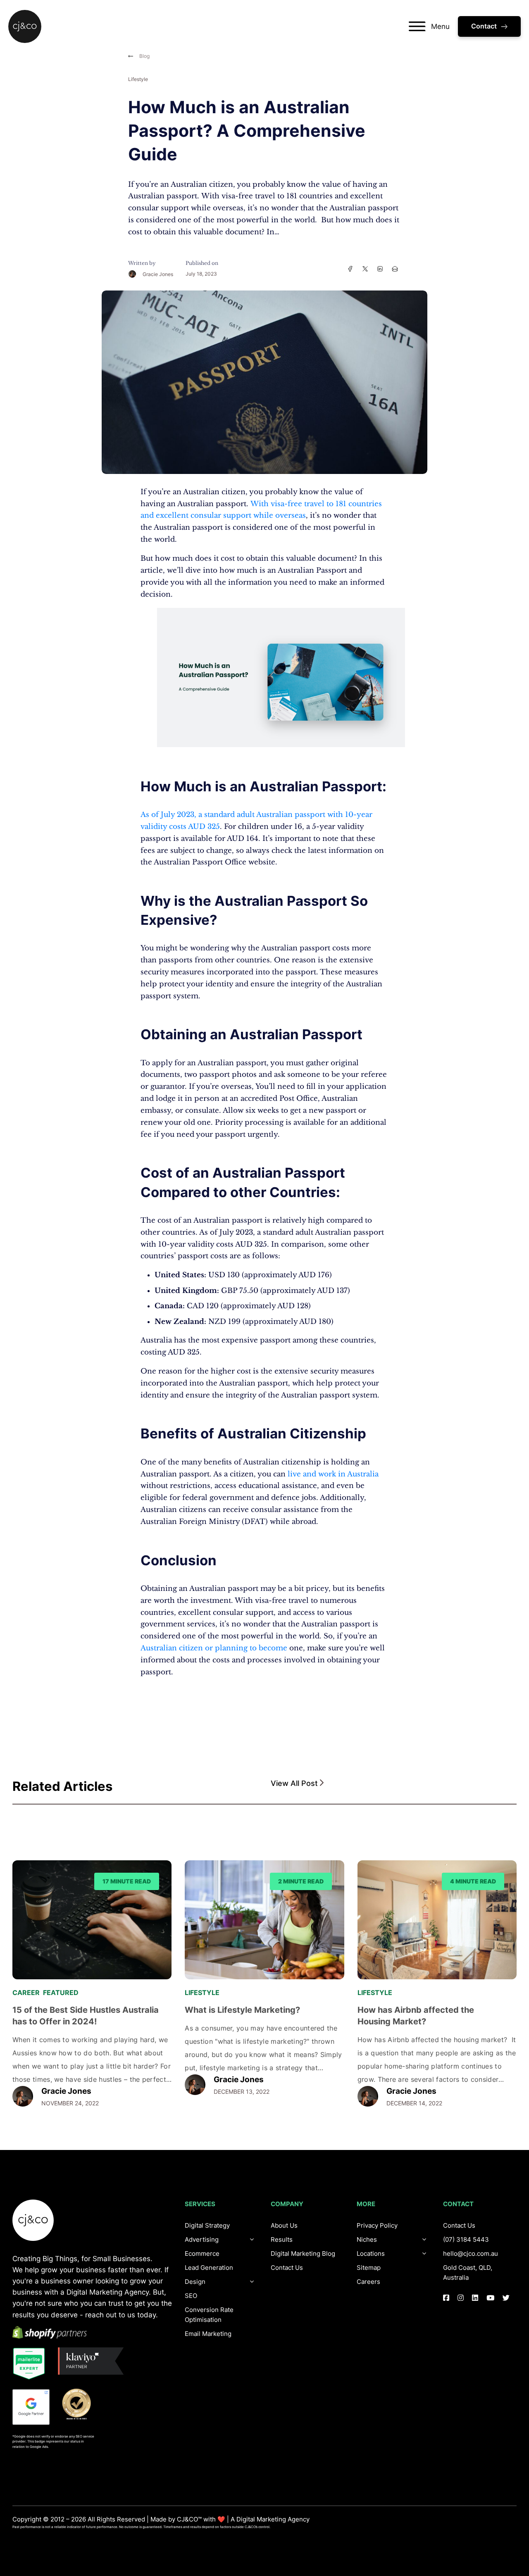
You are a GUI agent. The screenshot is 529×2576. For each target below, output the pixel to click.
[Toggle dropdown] (252, 2282)
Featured (61, 1993)
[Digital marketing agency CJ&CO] (25, 26)
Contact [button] (484, 26)
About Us (284, 2225)
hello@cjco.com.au (471, 2253)
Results (282, 2239)
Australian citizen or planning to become (214, 1648)
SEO (191, 2296)
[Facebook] (350, 269)
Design (195, 2282)
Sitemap (369, 2268)
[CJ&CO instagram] (461, 2298)
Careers (368, 2282)
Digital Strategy (207, 2225)
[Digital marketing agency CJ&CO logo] (33, 2220)
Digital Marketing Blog (303, 2253)
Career (26, 1993)
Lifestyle (138, 79)
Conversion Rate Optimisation (209, 2315)
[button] (394, 1784)
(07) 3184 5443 (466, 2239)
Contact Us (287, 2268)
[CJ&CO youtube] (490, 2298)
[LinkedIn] (380, 269)
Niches (367, 2239)
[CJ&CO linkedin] (475, 2298)
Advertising (202, 2239)
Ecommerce (202, 2253)
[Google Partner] (31, 2407)
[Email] (395, 269)
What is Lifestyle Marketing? (242, 2010)
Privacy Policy (377, 2225)
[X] (365, 269)
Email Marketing (208, 2334)
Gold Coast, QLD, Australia (468, 2272)
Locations (371, 2253)
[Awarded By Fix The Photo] (81, 2404)
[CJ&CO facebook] (446, 2298)
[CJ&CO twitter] (506, 2298)
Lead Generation (209, 2268)
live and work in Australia (333, 1474)
